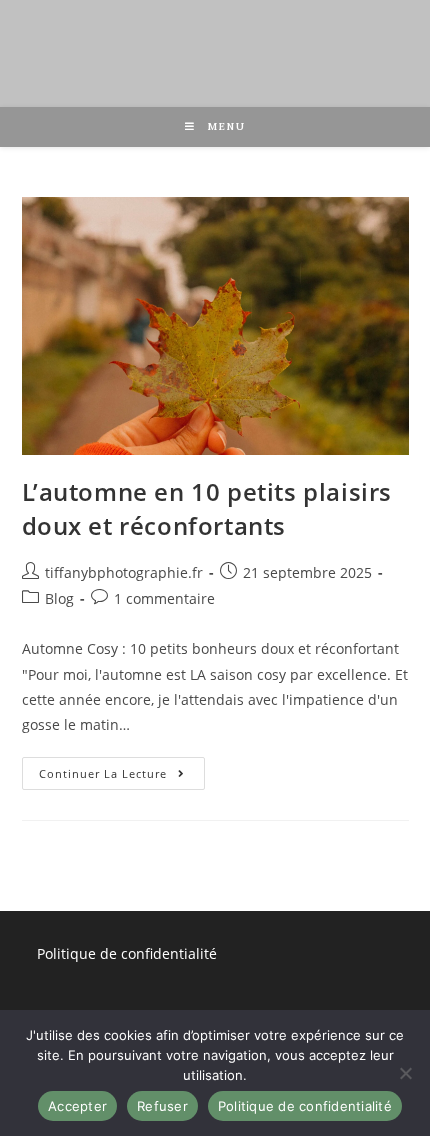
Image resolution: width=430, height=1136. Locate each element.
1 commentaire (164, 598)
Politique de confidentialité (127, 953)
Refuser (162, 1106)
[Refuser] (405, 1073)
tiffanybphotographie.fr (124, 572)
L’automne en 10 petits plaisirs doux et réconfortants (207, 508)
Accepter (77, 1106)
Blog (59, 598)
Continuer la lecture (122, 769)
